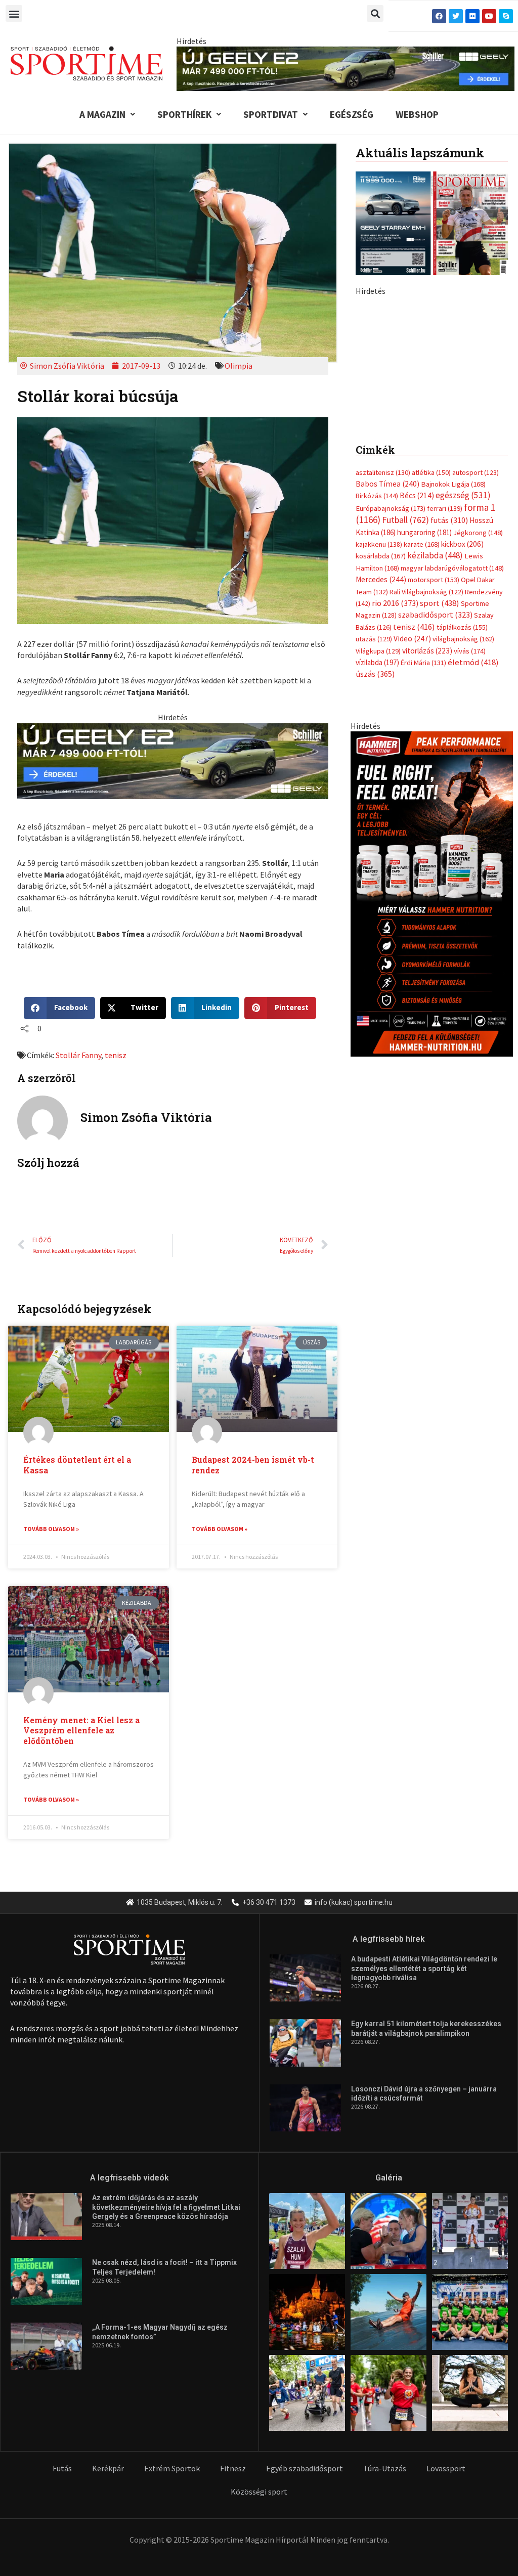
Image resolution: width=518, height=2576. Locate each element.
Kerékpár (108, 2468)
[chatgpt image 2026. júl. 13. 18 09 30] (432, 1065)
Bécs (417, 667)
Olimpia (239, 366)
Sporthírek (184, 114)
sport (440, 775)
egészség (463, 667)
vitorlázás (427, 823)
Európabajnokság (391, 680)
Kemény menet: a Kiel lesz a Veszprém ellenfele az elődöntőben (81, 1731)
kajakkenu (379, 716)
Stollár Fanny (78, 1055)
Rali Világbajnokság (426, 764)
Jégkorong (478, 705)
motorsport (434, 752)
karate (422, 716)
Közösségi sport (259, 2492)
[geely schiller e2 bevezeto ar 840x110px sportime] (346, 68)
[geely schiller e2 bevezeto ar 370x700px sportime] (432, 440)
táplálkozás (462, 799)
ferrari (445, 680)
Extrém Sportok (172, 2468)
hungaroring (424, 704)
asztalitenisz (383, 644)
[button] (14, 13)
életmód (473, 834)
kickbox (462, 716)
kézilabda (435, 727)
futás (449, 692)
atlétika (431, 644)
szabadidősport (435, 787)
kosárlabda (381, 728)
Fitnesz (233, 2468)
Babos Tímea (387, 656)
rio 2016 (395, 775)
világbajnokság (463, 811)
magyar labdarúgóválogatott (452, 740)
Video (412, 811)
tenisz (116, 1055)
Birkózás (377, 668)
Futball (405, 692)
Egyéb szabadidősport (305, 2468)
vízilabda (377, 834)
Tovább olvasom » (51, 1529)
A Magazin (102, 114)
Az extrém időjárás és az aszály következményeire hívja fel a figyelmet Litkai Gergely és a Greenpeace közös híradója (166, 2207)
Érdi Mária (423, 835)
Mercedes (381, 751)
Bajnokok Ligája (453, 656)
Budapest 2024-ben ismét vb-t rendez (253, 1465)
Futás (62, 2468)
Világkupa (378, 823)
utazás (374, 811)
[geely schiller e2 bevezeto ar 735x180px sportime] (172, 760)
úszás (375, 846)
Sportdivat (271, 114)
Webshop (417, 114)
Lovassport (446, 2468)
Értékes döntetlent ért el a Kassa (77, 1465)
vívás (470, 823)
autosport (476, 644)
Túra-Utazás (385, 2468)
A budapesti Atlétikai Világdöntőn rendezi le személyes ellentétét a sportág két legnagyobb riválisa (424, 1968)
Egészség (352, 114)
